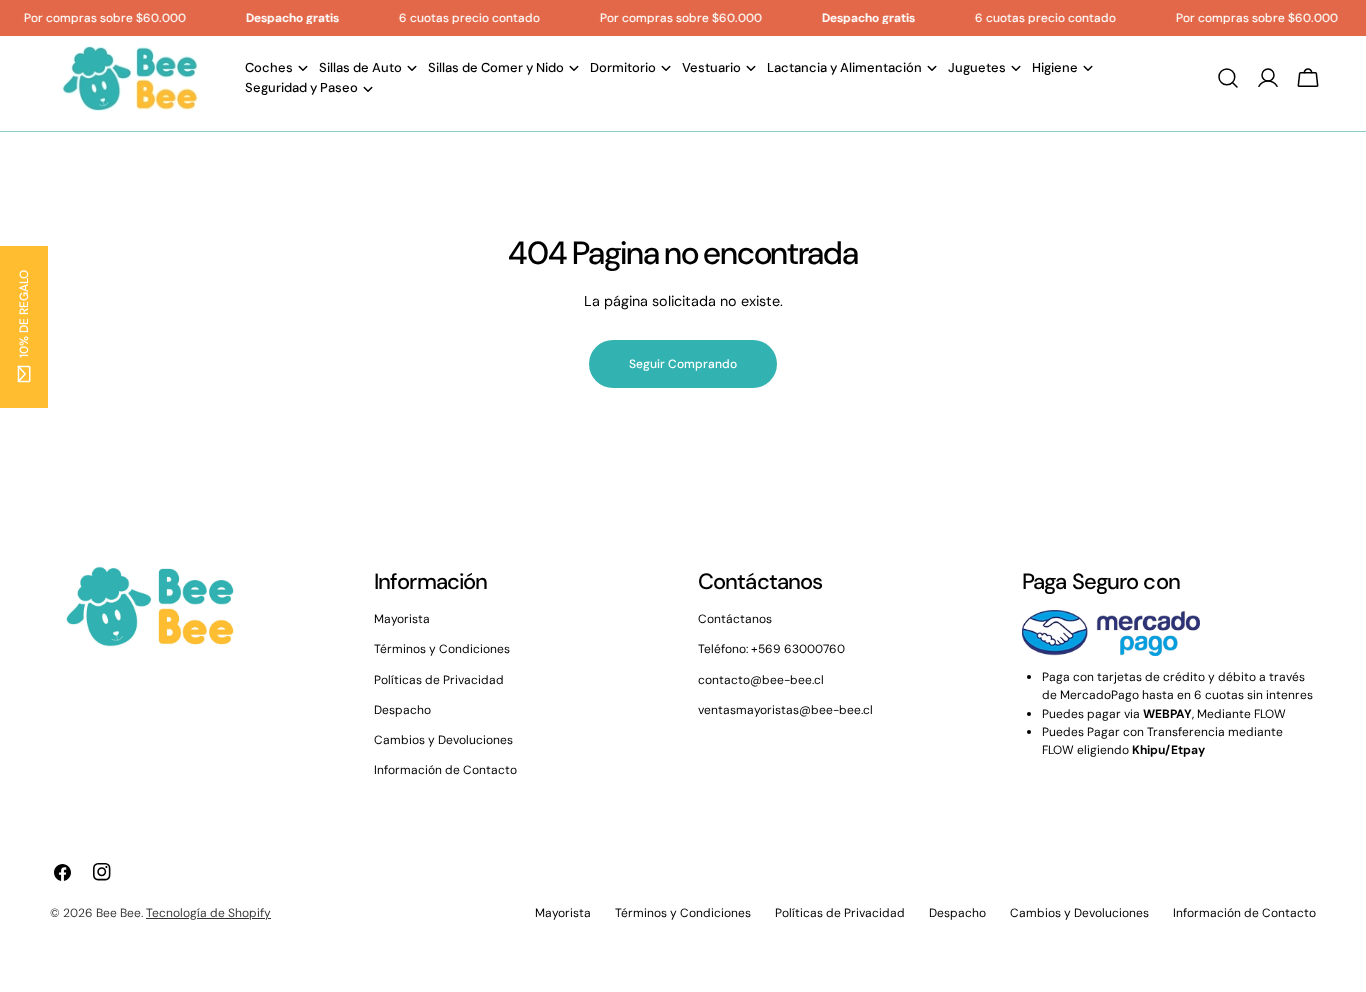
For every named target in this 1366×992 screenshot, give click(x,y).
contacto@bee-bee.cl (761, 680)
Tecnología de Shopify (208, 913)
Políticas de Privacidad (439, 680)
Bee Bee (118, 913)
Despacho (402, 710)
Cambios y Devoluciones (443, 740)
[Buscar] (1228, 78)
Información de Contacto (445, 770)
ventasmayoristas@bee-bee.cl (785, 710)
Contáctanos (735, 619)
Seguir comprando (683, 364)
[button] (24, 327)
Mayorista (402, 619)
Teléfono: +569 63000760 (771, 649)
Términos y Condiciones (442, 649)
